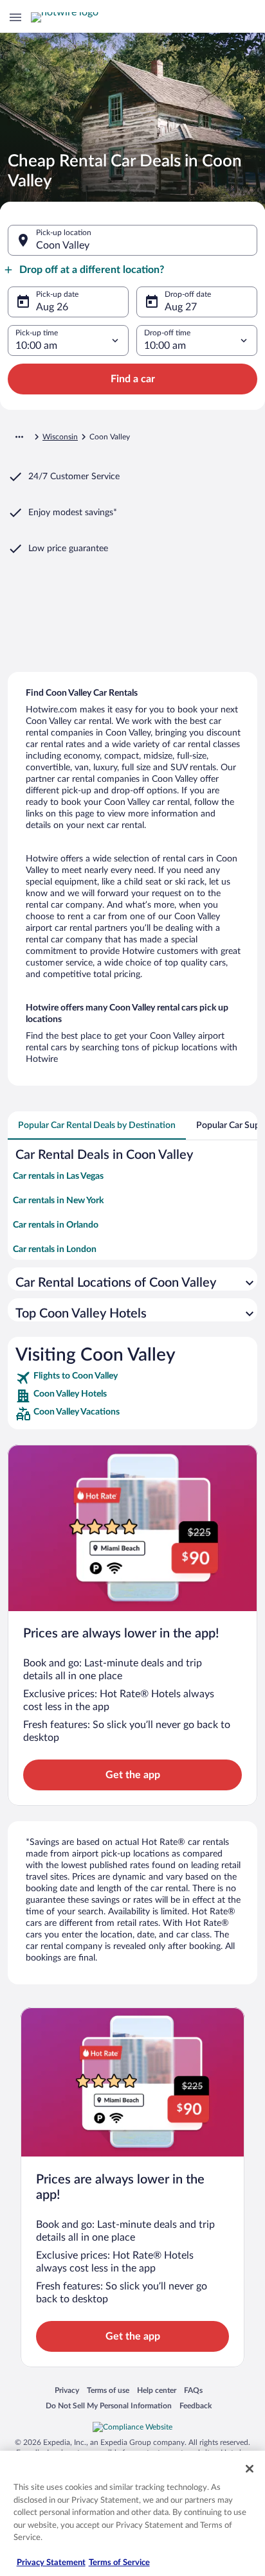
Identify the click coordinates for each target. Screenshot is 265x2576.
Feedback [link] (196, 2405)
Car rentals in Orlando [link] (56, 1225)
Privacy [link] (67, 2390)
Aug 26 (52, 307)
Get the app (133, 1775)
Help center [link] (157, 2390)
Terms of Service (119, 2563)
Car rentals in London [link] (55, 1249)
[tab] (97, 1125)
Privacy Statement (51, 2563)
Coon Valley (63, 245)
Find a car (133, 379)
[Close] (250, 2469)
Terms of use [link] (108, 2390)
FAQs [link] (193, 2390)
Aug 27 (181, 307)
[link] (132, 1378)
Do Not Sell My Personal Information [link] (109, 2405)
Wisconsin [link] (60, 437)
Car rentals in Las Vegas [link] (58, 1176)
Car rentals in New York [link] (58, 1201)
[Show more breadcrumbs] (19, 437)
